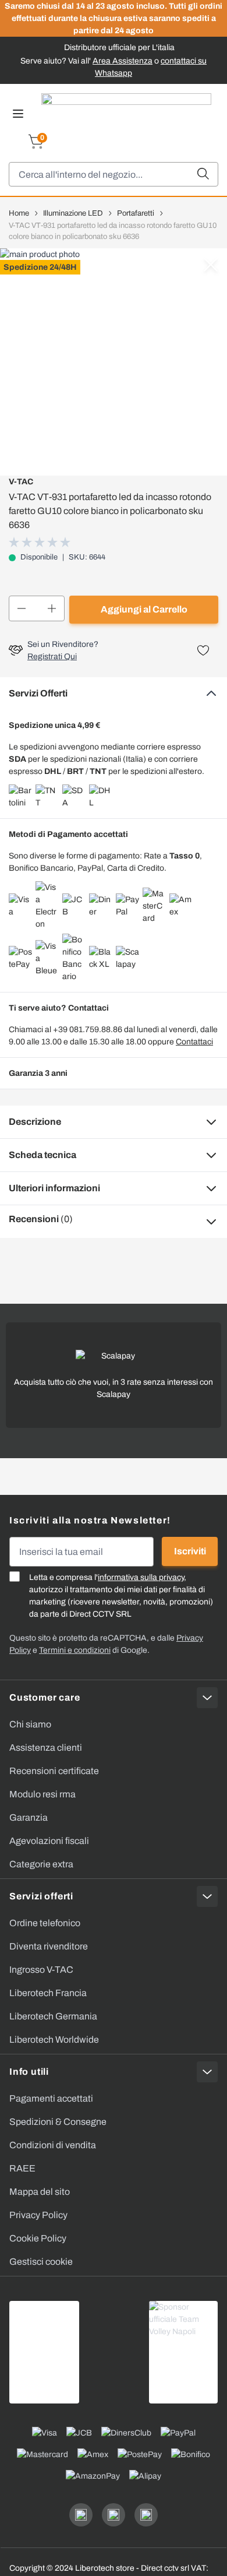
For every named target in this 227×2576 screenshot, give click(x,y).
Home (19, 213)
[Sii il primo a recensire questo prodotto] (41, 542)
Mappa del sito (40, 2192)
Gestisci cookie (41, 2262)
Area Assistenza (123, 61)
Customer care (45, 1697)
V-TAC (21, 482)
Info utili (29, 2072)
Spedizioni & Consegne (58, 2122)
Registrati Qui (52, 657)
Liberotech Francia (48, 1993)
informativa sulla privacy (141, 1577)
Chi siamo (30, 1724)
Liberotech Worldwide (54, 2040)
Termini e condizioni (75, 1650)
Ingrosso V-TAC (41, 1970)
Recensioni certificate (54, 1771)
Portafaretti (136, 213)
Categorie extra (41, 1864)
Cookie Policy (38, 2238)
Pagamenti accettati (51, 2098)
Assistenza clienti (46, 1748)
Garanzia (29, 1817)
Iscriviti (190, 1551)
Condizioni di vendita (53, 2145)
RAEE (22, 2168)
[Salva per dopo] (203, 650)
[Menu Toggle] (18, 114)
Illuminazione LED (73, 213)
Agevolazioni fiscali (49, 1841)
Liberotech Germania (53, 2016)
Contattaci (194, 1042)
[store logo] (126, 111)
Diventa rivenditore (49, 1946)
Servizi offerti (41, 1896)
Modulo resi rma (42, 1794)
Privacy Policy (38, 2215)
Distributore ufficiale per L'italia (119, 47)
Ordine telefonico (45, 1923)
